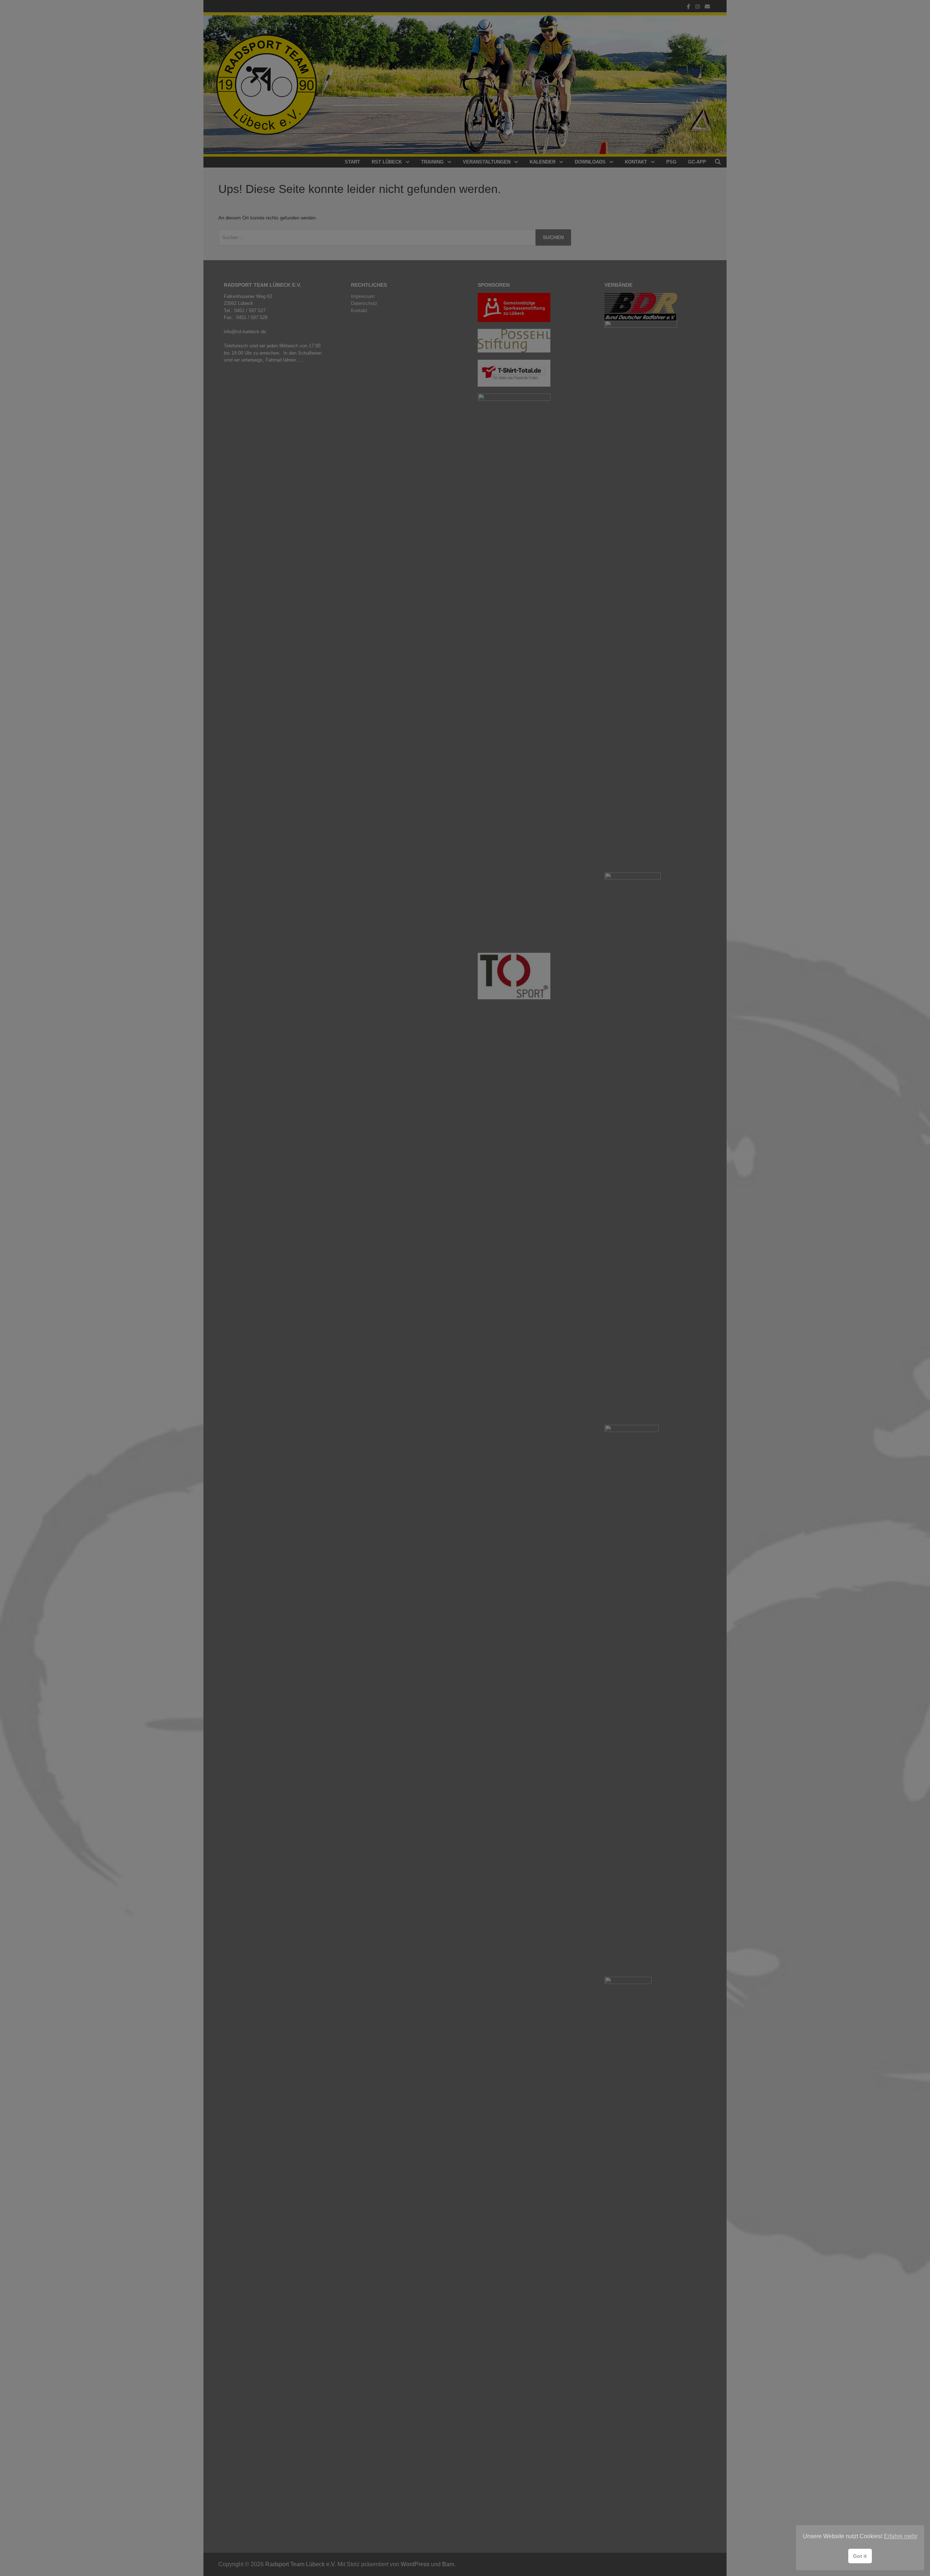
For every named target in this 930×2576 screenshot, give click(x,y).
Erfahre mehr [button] (901, 2536)
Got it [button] (860, 2556)
